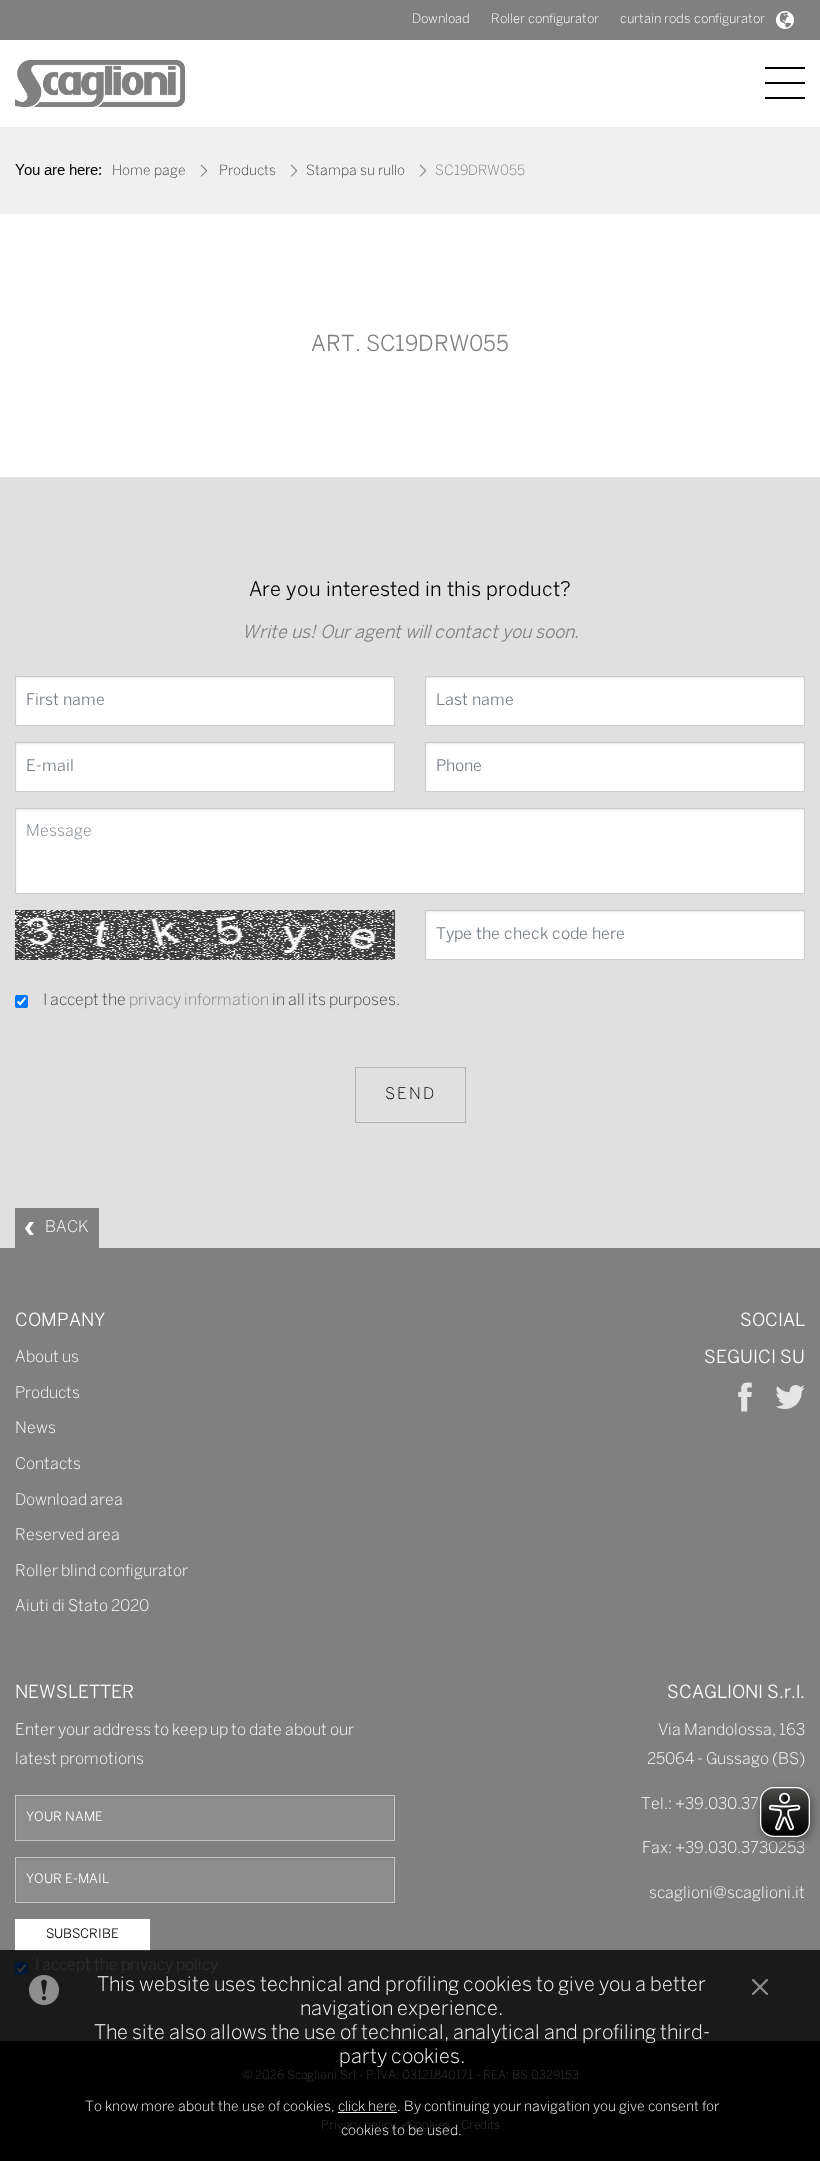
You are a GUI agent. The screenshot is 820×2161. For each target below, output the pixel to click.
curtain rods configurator (692, 19)
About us (47, 1357)
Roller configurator (545, 19)
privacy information (199, 1000)
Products (247, 171)
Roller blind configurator (101, 1571)
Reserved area (67, 1535)
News (35, 1428)
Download (441, 19)
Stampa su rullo (355, 171)
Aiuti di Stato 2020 (82, 1606)
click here (367, 2107)
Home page (149, 171)
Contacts (48, 1464)
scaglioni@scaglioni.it (727, 1893)
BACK (67, 1227)
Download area (69, 1500)
